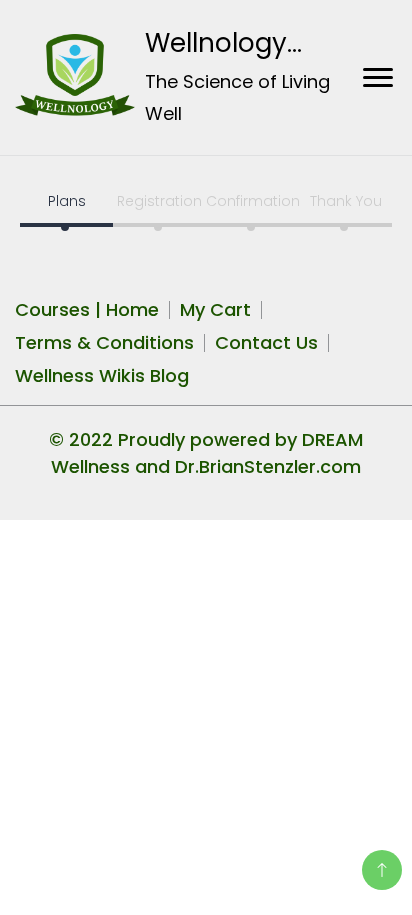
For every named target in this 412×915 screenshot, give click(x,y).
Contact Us (266, 342)
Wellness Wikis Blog (102, 375)
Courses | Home (87, 309)
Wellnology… (223, 43)
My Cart (215, 309)
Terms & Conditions (104, 342)
